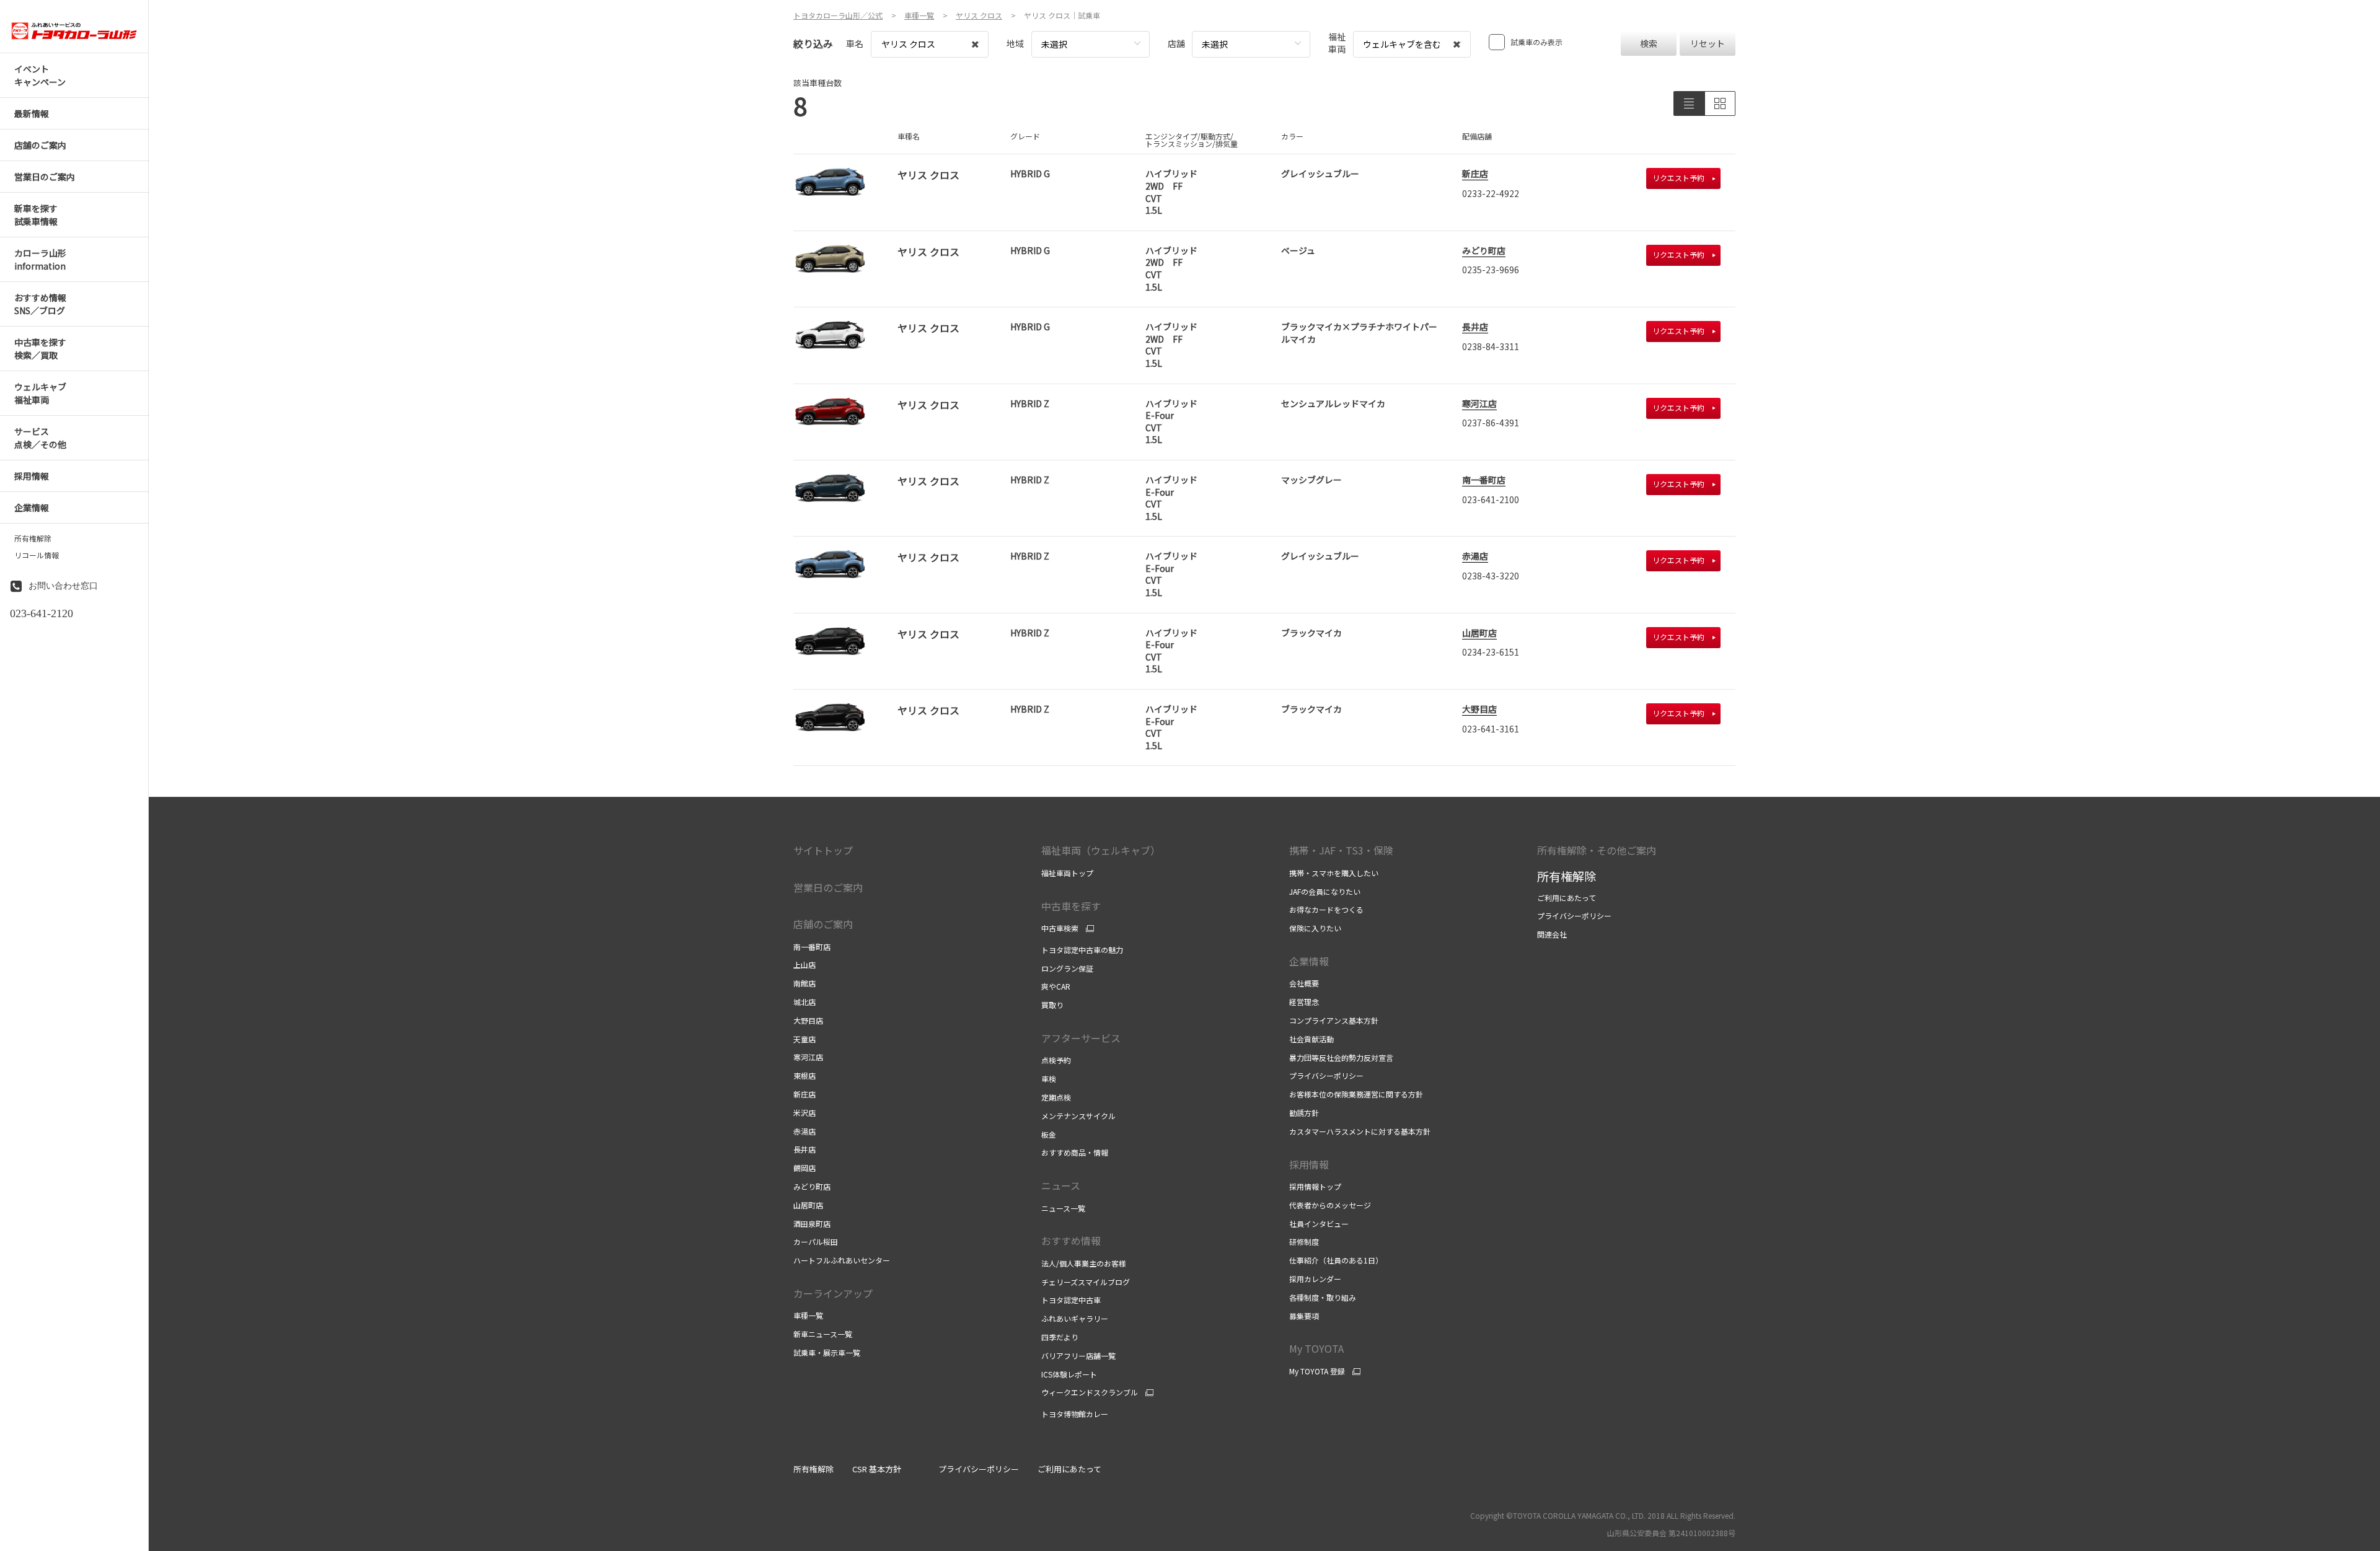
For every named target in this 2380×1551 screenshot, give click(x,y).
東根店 (804, 1075)
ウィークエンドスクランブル (1090, 1392)
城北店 (804, 1002)
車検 (1049, 1079)
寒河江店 (1479, 403)
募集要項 (1304, 1316)
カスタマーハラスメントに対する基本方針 (1360, 1131)
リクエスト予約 (1678, 178)
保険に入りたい (1315, 928)
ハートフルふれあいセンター (842, 1260)
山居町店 (1479, 633)
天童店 (804, 1039)
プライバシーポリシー (1326, 1075)
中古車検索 (1060, 928)
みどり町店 (1484, 250)
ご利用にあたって (1567, 898)
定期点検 (1056, 1097)
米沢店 (804, 1113)
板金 (1049, 1134)
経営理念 (1304, 1002)
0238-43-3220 (1491, 576)
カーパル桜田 (816, 1241)
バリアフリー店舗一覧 (1078, 1355)
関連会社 (1552, 934)
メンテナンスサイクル (1078, 1116)
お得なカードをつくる (1326, 909)
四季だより (1060, 1337)
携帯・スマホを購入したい (1334, 873)
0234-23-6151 (1491, 652)
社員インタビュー (1319, 1224)
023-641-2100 (1491, 499)
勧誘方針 (1304, 1113)
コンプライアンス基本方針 (1334, 1020)
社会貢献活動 (1311, 1039)
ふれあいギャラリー (1075, 1318)
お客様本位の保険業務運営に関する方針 (1356, 1094)
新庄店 (1475, 174)
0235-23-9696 (1491, 270)
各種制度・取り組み (1323, 1297)
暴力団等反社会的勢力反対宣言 (1341, 1057)
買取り (1052, 1005)
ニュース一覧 (1063, 1208)
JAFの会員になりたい (1325, 891)
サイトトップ (823, 850)
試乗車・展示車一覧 (827, 1352)
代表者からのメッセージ (1330, 1205)
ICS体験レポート (1069, 1374)
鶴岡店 (804, 1168)
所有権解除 (33, 538)
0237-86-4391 (1491, 423)
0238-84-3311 (1491, 346)
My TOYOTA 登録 (1317, 1371)
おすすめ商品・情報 (1075, 1152)
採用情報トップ (1315, 1186)
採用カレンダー (1315, 1279)
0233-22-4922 (1491, 193)
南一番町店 (1484, 480)
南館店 (804, 983)
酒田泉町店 (812, 1224)
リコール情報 (37, 555)
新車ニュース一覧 (823, 1334)
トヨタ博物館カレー (1075, 1414)
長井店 (1475, 327)
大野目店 (1479, 709)
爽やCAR (1056, 986)
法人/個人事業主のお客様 (1084, 1263)
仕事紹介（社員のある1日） (1336, 1260)
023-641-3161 (1491, 729)
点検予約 (1056, 1060)
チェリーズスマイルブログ (1086, 1282)
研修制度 (1304, 1241)
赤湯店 (1475, 556)
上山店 (804, 964)
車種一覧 (808, 1315)
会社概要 (1304, 983)
